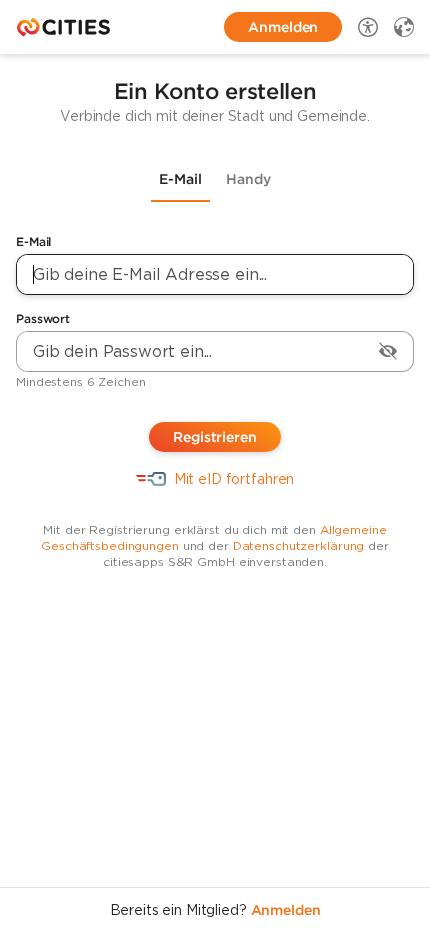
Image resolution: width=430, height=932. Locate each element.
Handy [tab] (248, 179)
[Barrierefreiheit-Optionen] (368, 27)
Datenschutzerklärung (299, 545)
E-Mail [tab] (180, 179)
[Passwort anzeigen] (388, 351)
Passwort (43, 318)
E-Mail (33, 241)
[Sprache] (404, 27)
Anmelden (286, 910)
